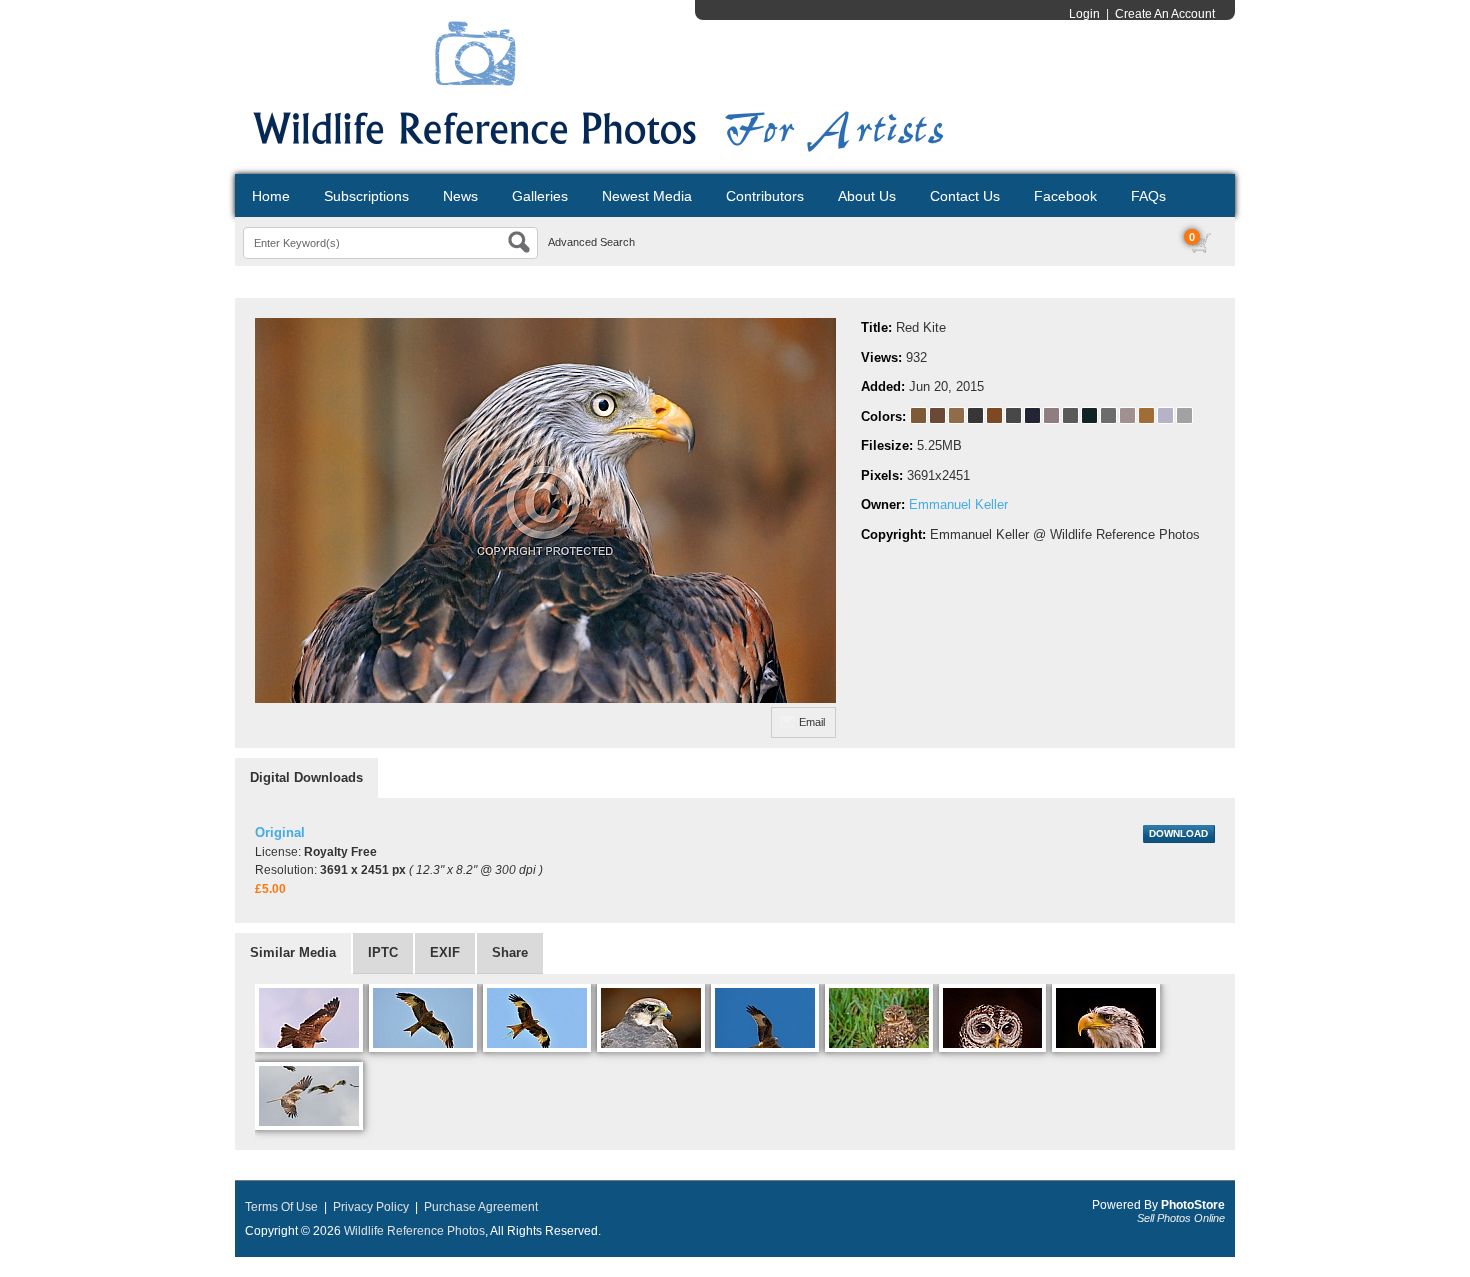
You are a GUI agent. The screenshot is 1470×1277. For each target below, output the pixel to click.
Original (280, 832)
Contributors (765, 196)
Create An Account (1165, 14)
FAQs (1148, 196)
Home (271, 196)
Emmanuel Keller (958, 504)
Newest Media (647, 196)
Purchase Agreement (481, 1207)
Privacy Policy (371, 1207)
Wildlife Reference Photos (414, 1231)
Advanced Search (591, 242)
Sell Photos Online (1181, 1218)
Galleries (540, 196)
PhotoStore (1193, 1205)
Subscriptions (366, 196)
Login (1084, 14)
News (460, 196)
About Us (867, 196)
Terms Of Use (281, 1207)
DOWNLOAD (1178, 833)
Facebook (1065, 196)
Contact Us (965, 196)
